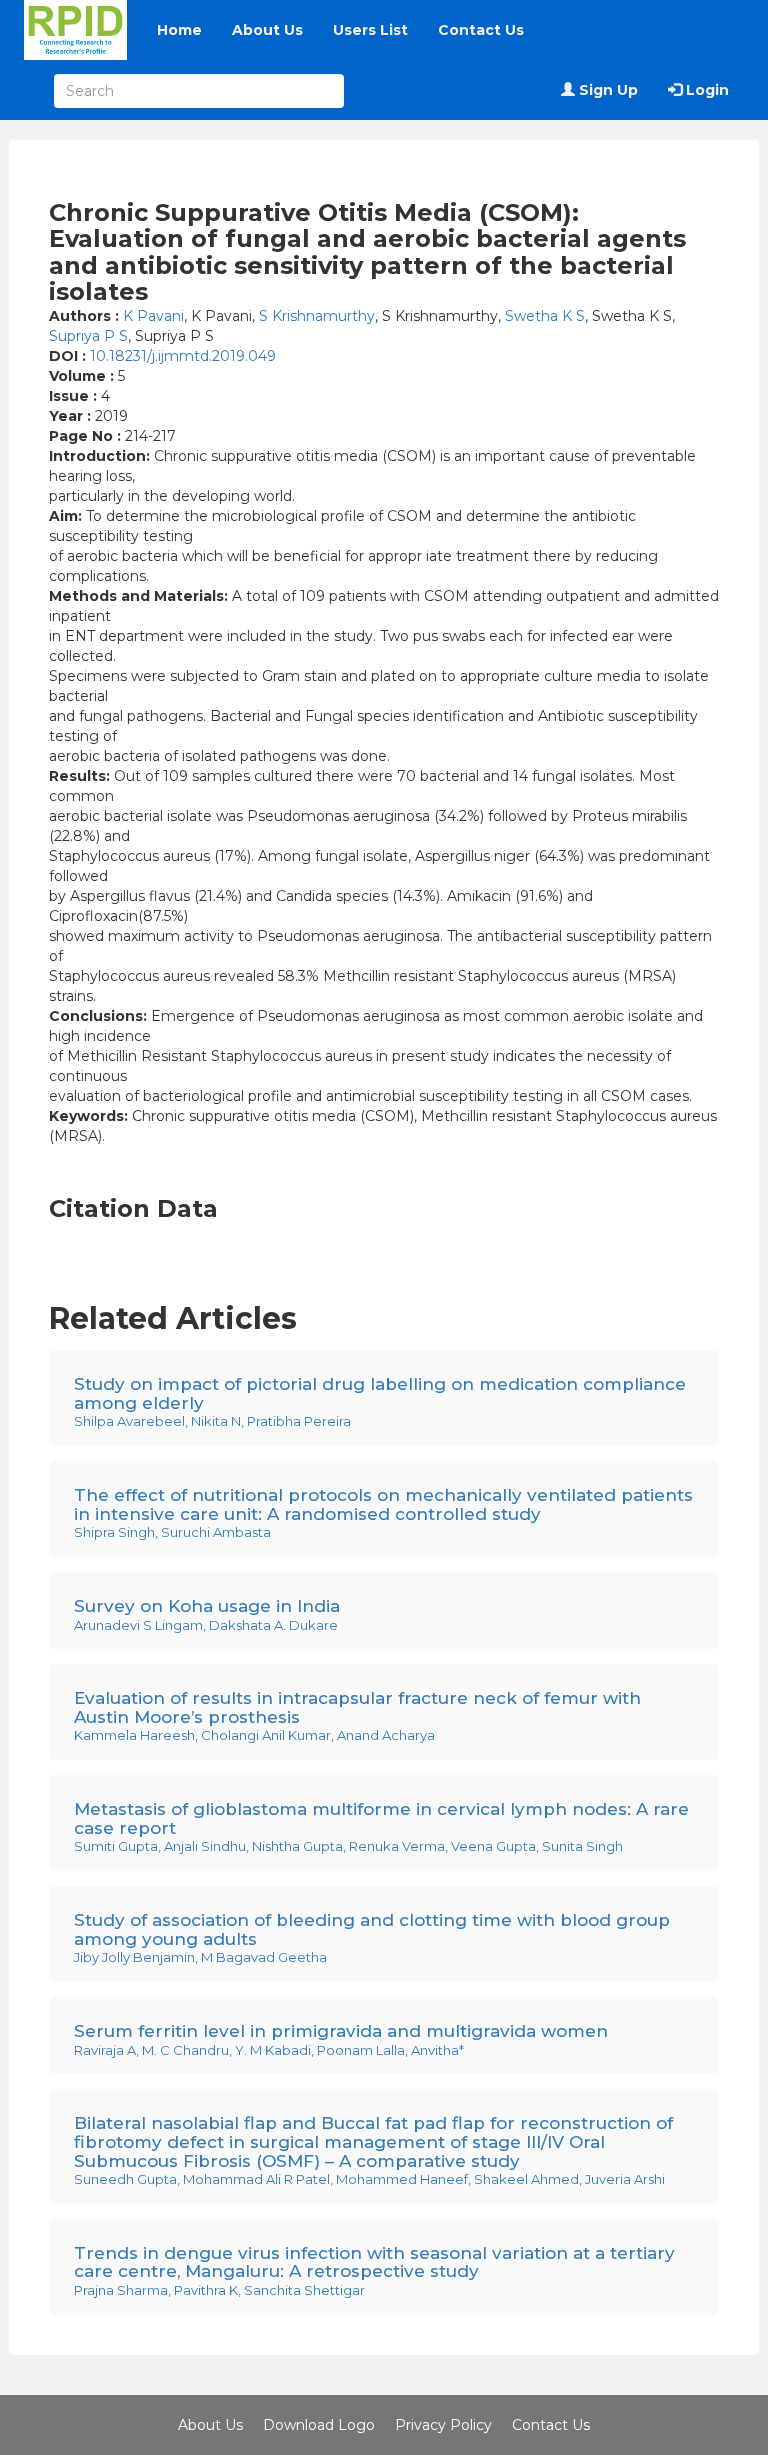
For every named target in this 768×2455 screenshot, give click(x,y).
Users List (370, 30)
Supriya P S (88, 336)
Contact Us (481, 30)
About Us (267, 30)
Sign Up (606, 90)
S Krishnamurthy (317, 316)
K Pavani (153, 316)
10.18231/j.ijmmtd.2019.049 (183, 356)
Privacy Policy (443, 2425)
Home (179, 30)
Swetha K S (545, 316)
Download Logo (319, 2425)
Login (705, 90)
